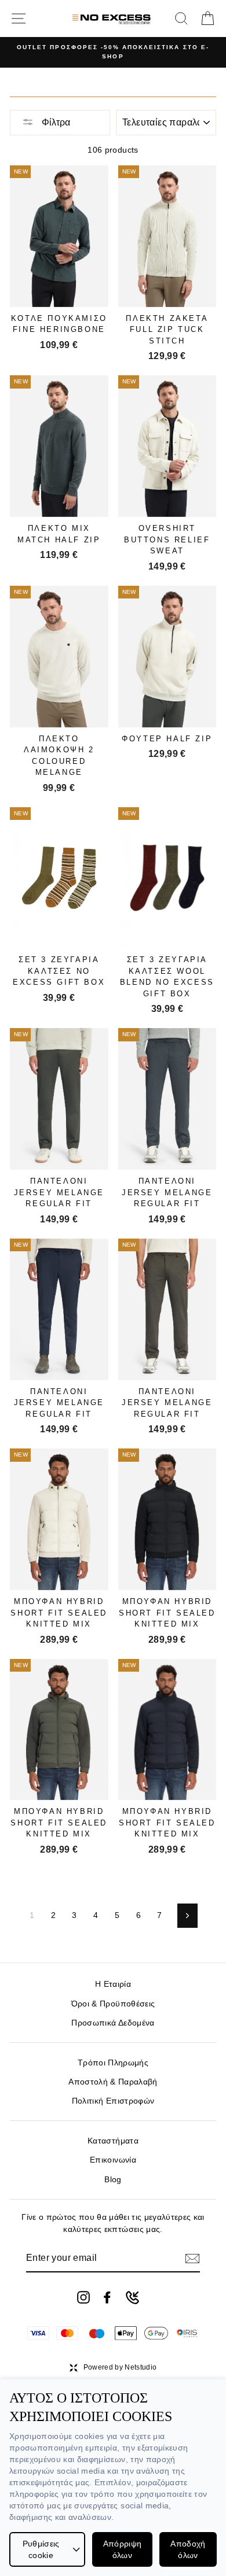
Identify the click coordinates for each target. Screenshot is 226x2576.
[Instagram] (83, 2297)
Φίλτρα (55, 122)
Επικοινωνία (113, 2160)
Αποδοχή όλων (188, 2549)
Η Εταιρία (113, 1984)
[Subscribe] (192, 2259)
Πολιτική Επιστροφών (113, 2101)
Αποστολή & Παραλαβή (113, 2082)
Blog (113, 2180)
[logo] (112, 18)
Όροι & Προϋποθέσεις (113, 2004)
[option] (113, 52)
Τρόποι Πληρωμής (113, 2063)
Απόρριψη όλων (123, 2549)
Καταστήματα (113, 2141)
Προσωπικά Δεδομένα (113, 2023)
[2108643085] (132, 2298)
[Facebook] (107, 2297)
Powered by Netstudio (120, 2367)
